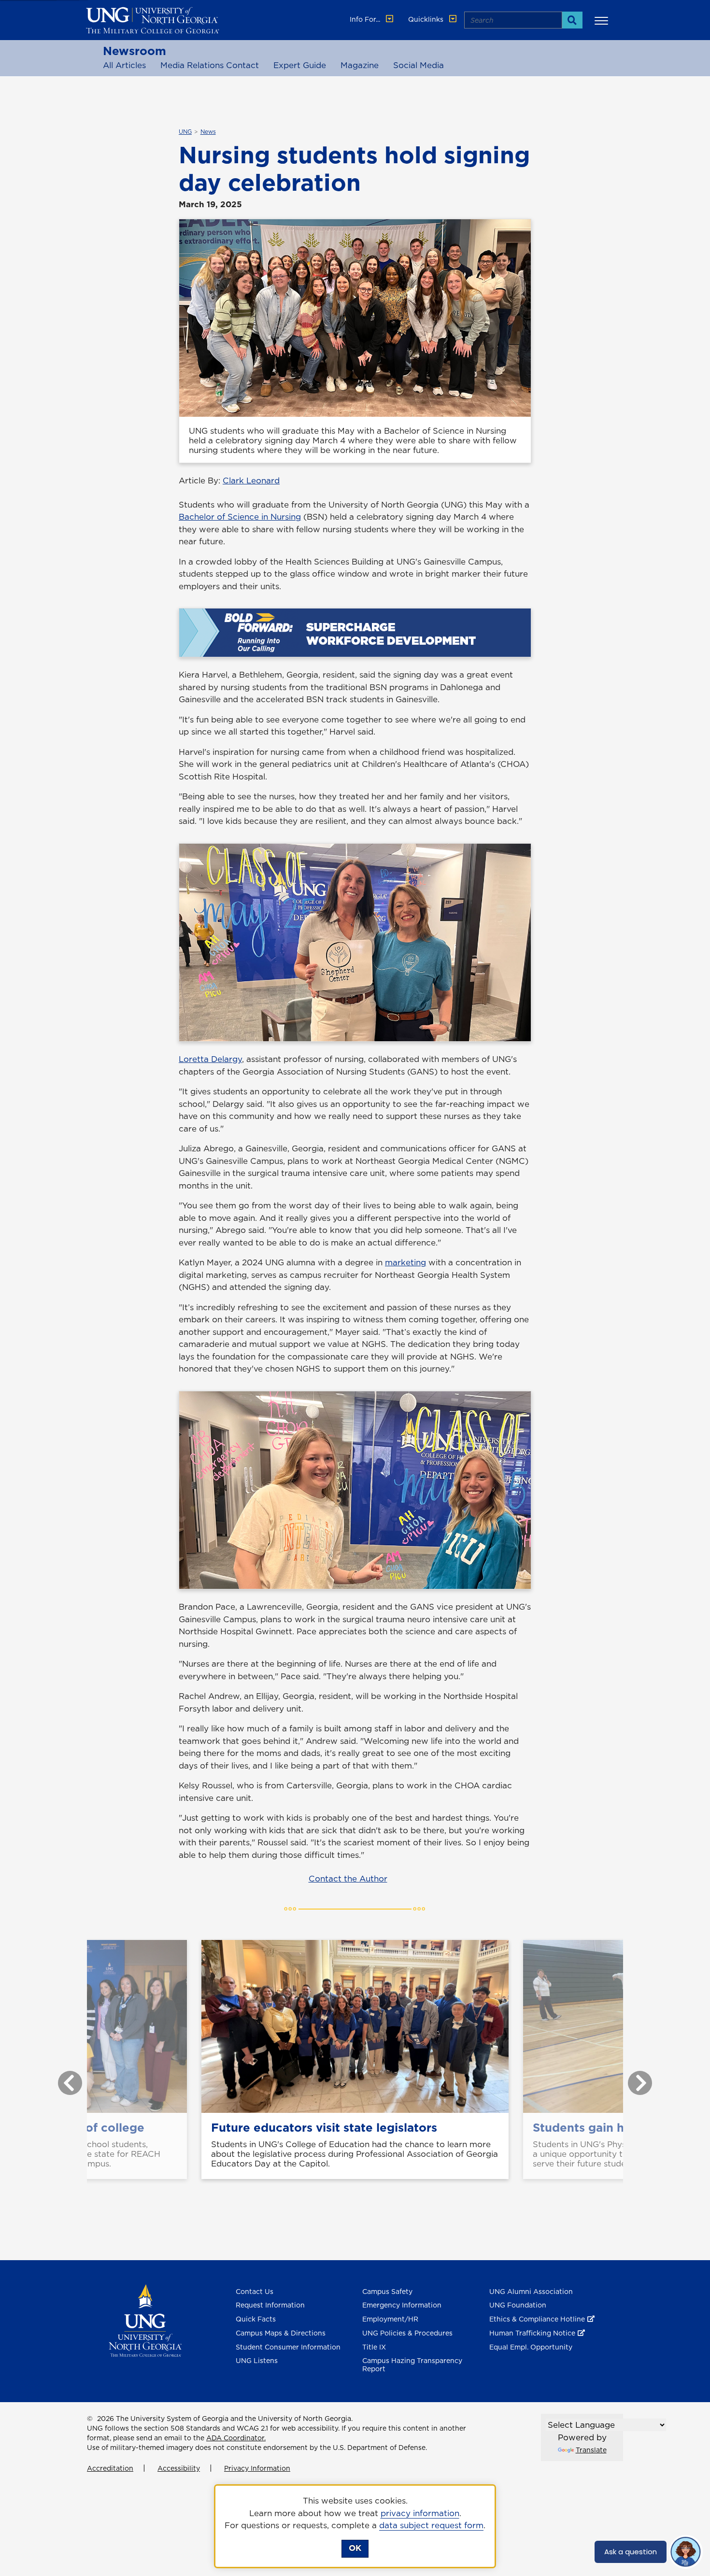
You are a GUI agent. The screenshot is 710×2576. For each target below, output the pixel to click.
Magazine (360, 65)
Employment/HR (390, 2319)
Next (633, 2078)
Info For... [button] (366, 19)
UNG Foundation (518, 2305)
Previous (63, 2078)
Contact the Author (348, 1879)
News (208, 132)
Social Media (419, 65)
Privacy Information (257, 2468)
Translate (591, 2450)
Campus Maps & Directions (281, 2333)
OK (355, 2548)
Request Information (270, 2305)
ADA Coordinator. (236, 2438)
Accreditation (110, 2468)
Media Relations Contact (210, 65)
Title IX (374, 2347)
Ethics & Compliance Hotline (537, 2319)
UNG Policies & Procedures (407, 2333)
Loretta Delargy (210, 1059)
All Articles (124, 65)
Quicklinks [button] (427, 19)
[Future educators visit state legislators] (355, 2026)
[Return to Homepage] (145, 2320)
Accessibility (179, 2468)
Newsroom (135, 51)
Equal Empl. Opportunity (531, 2347)
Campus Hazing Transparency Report (412, 2365)
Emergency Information (402, 2305)
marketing (405, 1262)
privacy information (420, 2513)
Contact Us (255, 2292)
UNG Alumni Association (531, 2292)
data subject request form (431, 2525)
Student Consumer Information (288, 2347)
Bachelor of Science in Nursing (240, 517)
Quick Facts (256, 2319)
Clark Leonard (251, 481)
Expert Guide (300, 65)
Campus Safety (387, 2292)
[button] (603, 20)
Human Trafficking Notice (532, 2333)
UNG (185, 132)
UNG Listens (257, 2361)
